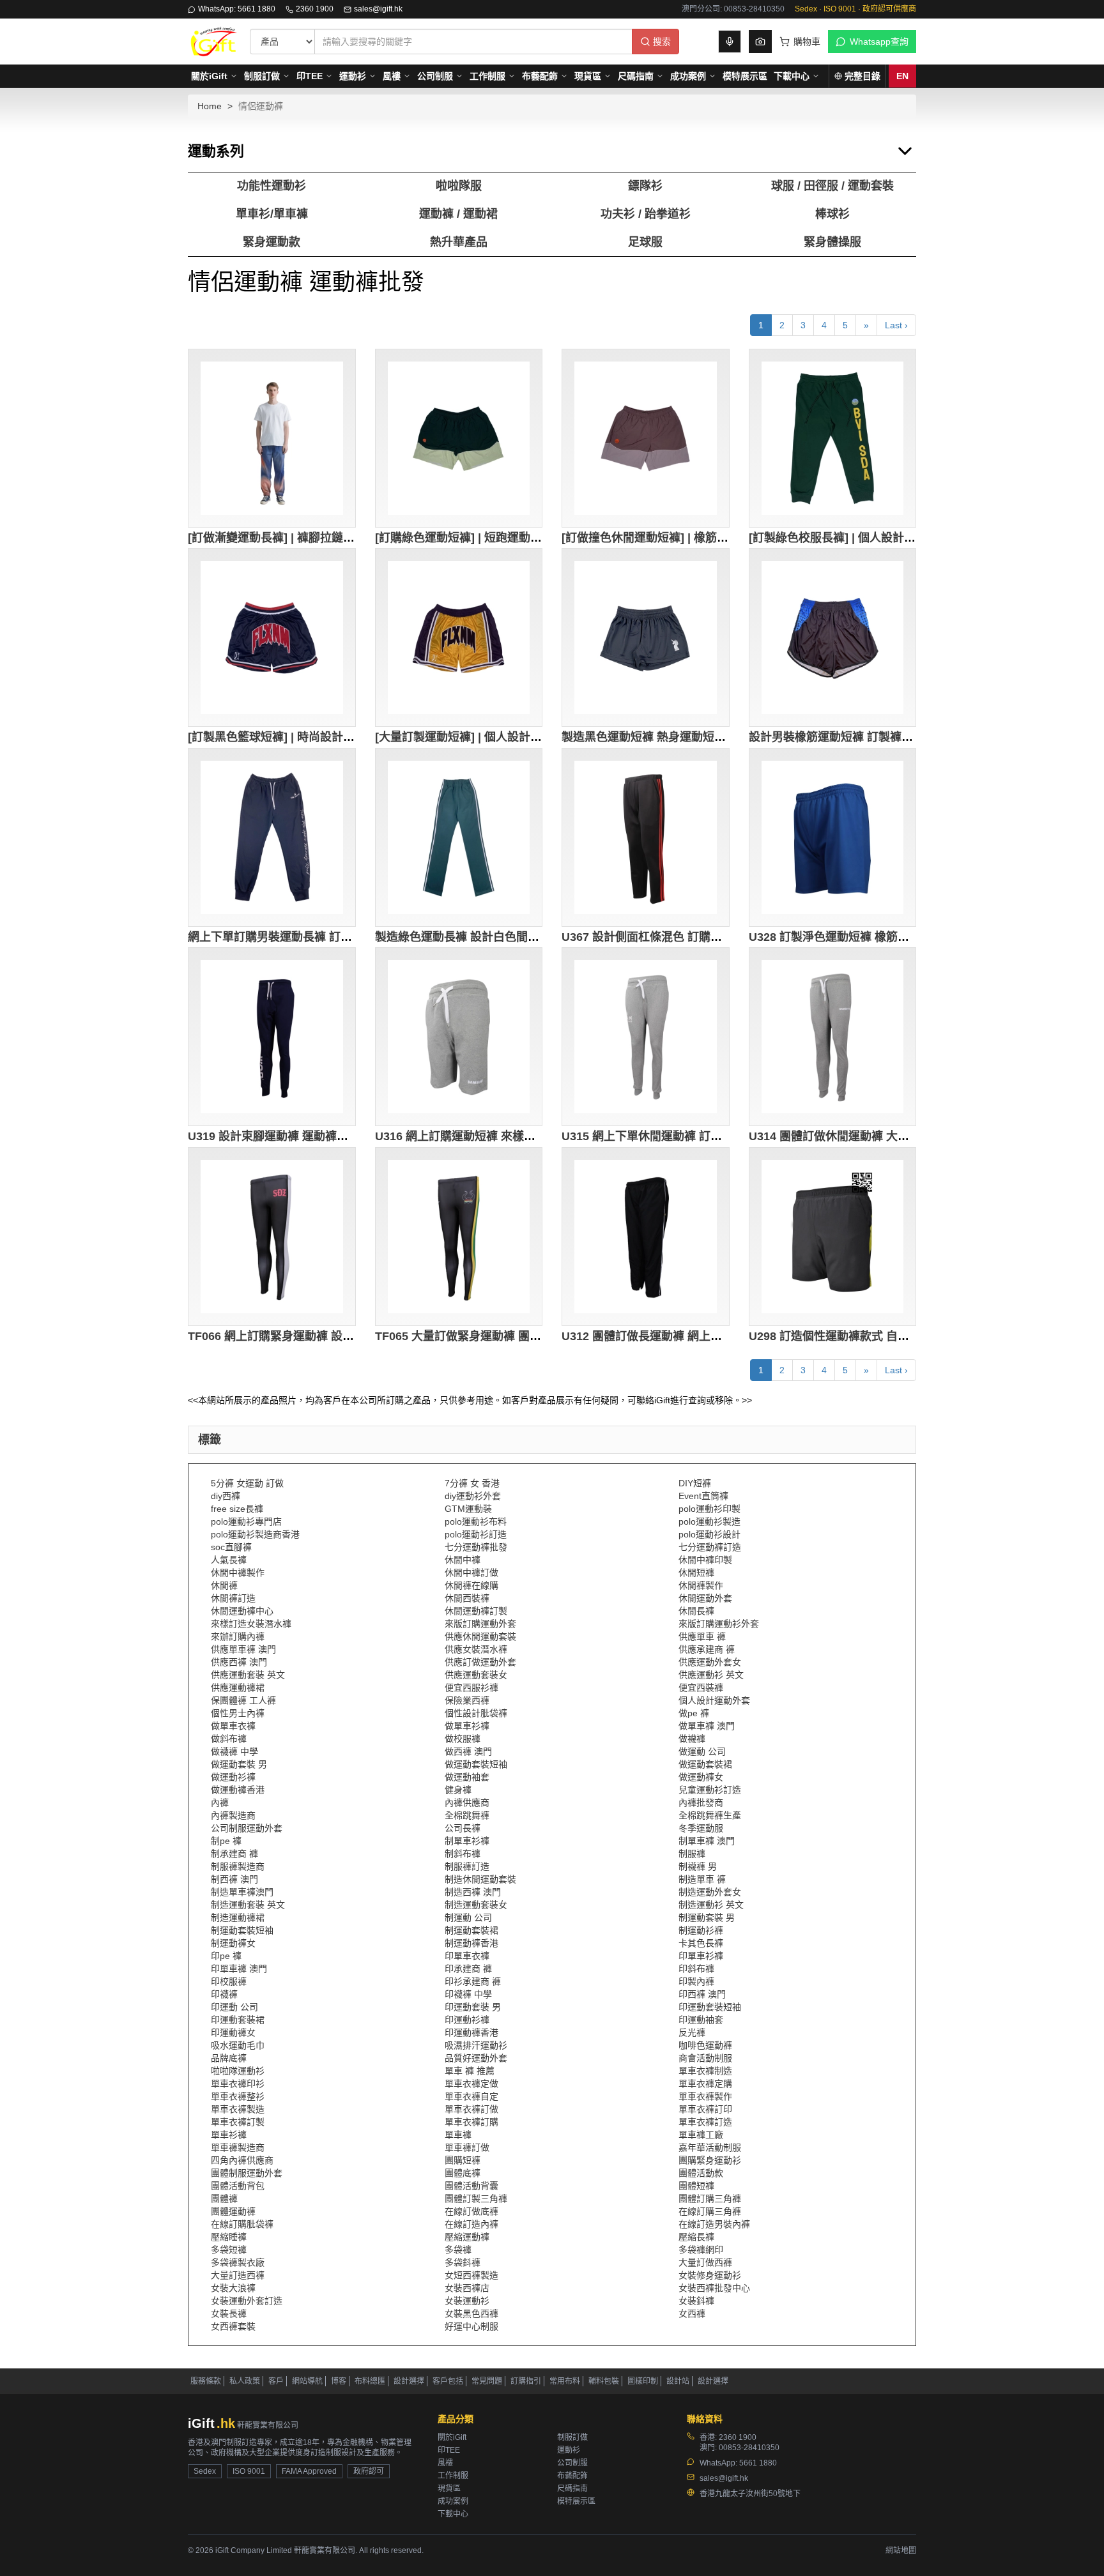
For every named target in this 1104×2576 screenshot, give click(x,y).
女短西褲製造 (471, 2275)
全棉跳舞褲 (467, 1815)
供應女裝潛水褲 (476, 1649)
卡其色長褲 (701, 1943)
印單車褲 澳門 (239, 1969)
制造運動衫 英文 (711, 1905)
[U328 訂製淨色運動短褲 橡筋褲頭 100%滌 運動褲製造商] (833, 837)
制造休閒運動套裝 (480, 1879)
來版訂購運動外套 (480, 1624)
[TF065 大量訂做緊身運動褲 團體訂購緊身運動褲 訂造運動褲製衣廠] (459, 1237)
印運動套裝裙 (238, 2020)
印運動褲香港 (471, 2032)
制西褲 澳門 (234, 1879)
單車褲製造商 (238, 2147)
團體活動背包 (238, 2186)
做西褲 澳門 (468, 1751)
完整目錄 (862, 76)
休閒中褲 (463, 1560)
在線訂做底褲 (471, 2211)
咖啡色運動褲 (705, 2045)
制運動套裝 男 (707, 1917)
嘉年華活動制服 (710, 2147)
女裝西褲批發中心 (714, 2288)
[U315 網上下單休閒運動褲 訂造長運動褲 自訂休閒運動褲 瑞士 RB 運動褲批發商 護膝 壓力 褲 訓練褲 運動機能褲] (646, 1037)
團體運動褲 (233, 2211)
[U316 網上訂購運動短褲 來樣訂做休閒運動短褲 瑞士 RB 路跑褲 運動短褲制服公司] (459, 1037)
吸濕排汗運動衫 (476, 2045)
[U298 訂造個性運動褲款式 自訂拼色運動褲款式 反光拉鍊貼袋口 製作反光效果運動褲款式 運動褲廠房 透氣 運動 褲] (833, 1237)
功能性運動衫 (272, 186)
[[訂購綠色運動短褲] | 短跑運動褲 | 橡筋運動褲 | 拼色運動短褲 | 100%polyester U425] (459, 438)
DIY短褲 (695, 1483)
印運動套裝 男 (473, 2007)
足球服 (645, 242)
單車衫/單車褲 (272, 214)
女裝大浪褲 (233, 2288)
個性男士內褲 (238, 1713)
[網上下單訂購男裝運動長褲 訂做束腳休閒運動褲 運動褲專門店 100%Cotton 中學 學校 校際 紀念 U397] (272, 837)
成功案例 (688, 76)
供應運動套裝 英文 (248, 1675)
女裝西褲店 (467, 2288)
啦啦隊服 (459, 186)
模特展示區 (745, 76)
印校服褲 (229, 1981)
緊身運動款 (272, 242)
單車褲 (458, 2135)
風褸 (392, 76)
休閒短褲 (696, 1573)
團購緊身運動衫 (710, 2160)
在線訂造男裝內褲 (714, 2224)
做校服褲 (463, 1739)
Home (210, 106)
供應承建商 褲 (707, 1649)
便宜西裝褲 (701, 1688)
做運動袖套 (467, 1777)
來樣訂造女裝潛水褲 (251, 1624)
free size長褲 (237, 1509)
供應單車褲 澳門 (243, 1649)
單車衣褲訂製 (238, 2122)
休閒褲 (224, 1585)
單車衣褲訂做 (471, 2109)
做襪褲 (692, 1739)
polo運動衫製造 (709, 1521)
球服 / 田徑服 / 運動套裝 (832, 186)
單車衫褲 (229, 2135)
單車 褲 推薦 (470, 2071)
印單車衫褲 (701, 1956)
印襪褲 (224, 1994)
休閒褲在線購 (471, 1585)
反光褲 (692, 2032)
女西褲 (692, 2313)
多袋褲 (458, 2250)
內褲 (220, 1802)
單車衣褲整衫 (238, 2096)
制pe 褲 (226, 1841)
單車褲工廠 (701, 2135)
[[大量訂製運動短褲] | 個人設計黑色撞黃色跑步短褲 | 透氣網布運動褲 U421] (459, 637)
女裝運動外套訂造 (247, 2301)
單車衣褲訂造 (705, 2122)
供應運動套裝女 (476, 1675)
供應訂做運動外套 (480, 1662)
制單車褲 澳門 (707, 1841)
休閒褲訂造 (233, 1598)
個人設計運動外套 (714, 1700)
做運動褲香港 (238, 1790)
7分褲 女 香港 (472, 1483)
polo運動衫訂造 (476, 1534)
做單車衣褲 (233, 1726)
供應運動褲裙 (238, 1688)
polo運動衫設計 (709, 1534)
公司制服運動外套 (247, 1828)
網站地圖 (901, 2550)
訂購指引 (526, 2381)
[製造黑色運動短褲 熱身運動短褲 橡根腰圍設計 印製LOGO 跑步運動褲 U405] (646, 637)
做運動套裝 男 (239, 1764)
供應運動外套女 (710, 1662)
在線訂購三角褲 (710, 2211)
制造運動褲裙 (238, 1917)
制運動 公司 (468, 1917)
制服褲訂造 (467, 1866)
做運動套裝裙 (705, 1764)
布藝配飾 (540, 76)
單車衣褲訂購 (471, 2122)
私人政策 (245, 2381)
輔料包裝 (604, 2381)
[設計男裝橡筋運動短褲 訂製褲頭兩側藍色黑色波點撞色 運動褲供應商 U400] (833, 637)
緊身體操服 (832, 242)
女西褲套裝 (233, 2326)
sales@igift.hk (378, 9)
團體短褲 (696, 2186)
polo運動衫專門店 (246, 1521)
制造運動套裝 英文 (248, 1905)
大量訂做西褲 (705, 2262)
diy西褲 (226, 1496)
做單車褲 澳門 (707, 1726)
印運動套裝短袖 (710, 2007)
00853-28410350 (749, 2448)
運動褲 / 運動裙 (458, 214)
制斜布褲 (463, 1854)
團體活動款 (701, 2173)
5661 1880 (758, 2463)
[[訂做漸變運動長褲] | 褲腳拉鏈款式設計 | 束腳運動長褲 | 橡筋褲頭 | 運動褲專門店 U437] (272, 438)
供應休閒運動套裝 (480, 1636)
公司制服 (435, 76)
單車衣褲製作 (705, 2096)
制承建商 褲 (234, 1854)
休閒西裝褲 (467, 1598)
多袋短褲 (229, 2250)
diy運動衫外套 (473, 1496)
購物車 (807, 42)
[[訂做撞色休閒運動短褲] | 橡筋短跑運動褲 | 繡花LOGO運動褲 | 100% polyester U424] (646, 438)
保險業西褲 (467, 1700)
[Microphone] (730, 42)
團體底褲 (463, 2173)
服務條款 (206, 2381)
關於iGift (209, 76)
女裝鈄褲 (696, 2301)
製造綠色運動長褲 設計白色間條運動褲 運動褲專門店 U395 (526, 937)
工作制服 (487, 76)
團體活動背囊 (471, 2186)
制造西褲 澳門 (473, 1892)
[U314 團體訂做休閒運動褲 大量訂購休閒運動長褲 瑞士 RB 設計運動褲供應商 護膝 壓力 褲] (833, 1037)
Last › (896, 325)
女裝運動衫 (467, 2301)
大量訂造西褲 (238, 2275)
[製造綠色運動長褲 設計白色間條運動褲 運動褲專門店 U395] (459, 837)
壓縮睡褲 (229, 2237)
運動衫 (353, 76)
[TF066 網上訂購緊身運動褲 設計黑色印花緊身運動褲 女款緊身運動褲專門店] (272, 1237)
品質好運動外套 (476, 2058)
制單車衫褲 (467, 1841)
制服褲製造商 (238, 1866)
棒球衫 (832, 214)
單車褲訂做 (467, 2147)
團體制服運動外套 (247, 2173)
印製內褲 (696, 1981)
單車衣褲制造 (705, 2071)
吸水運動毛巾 (238, 2045)
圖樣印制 (643, 2381)
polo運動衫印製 (709, 1509)
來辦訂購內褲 (238, 1636)
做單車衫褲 (467, 1726)
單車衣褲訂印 (705, 2109)
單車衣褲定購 (705, 2084)
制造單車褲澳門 (242, 1892)
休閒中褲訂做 (471, 1573)
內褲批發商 (701, 1802)
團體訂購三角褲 (710, 2199)
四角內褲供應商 (242, 2160)
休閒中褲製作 (238, 1573)
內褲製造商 (233, 1815)
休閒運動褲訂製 (476, 1611)
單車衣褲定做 (471, 2084)
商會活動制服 (705, 2058)
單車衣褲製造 (238, 2109)
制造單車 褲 (702, 1879)
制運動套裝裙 (471, 1930)
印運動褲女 (233, 2032)
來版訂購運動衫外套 (719, 1624)
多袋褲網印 (701, 2250)
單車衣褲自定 (471, 2096)
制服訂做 (262, 76)
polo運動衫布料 (476, 1521)
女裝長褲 (229, 2313)
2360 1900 (315, 9)
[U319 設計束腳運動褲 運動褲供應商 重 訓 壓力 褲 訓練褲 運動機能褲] (272, 1037)
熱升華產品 (459, 242)
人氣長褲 (229, 1560)
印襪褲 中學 (468, 1994)
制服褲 (692, 1854)
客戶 (276, 2381)
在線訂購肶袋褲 (242, 2224)
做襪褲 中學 (234, 1751)
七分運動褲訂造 (710, 1547)
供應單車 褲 (702, 1636)
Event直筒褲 (703, 1496)
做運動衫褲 (233, 1777)
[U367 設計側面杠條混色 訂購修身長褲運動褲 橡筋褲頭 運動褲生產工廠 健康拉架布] (646, 837)
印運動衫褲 (467, 2020)
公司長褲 (463, 1828)
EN (902, 76)
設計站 (678, 2381)
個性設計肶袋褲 (476, 1713)
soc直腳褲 (231, 1547)
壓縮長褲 (696, 2237)
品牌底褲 (229, 2058)
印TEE (310, 76)
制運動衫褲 (701, 1930)
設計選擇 (409, 2381)
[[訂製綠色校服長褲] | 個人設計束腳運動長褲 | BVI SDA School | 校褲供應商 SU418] (833, 438)
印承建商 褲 (468, 1969)
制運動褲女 (233, 1943)
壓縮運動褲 (467, 2237)
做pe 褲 (694, 1713)
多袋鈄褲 (463, 2262)
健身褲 (458, 1790)
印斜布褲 (696, 1969)
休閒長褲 (696, 1611)
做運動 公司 (702, 1751)
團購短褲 (463, 2160)
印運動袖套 (701, 2020)
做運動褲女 (701, 1777)
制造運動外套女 (710, 1892)
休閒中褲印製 (705, 1560)
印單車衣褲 (467, 1956)
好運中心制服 (471, 2326)
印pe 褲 (226, 1956)
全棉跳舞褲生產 (710, 1815)
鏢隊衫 (645, 186)
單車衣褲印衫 (238, 2084)
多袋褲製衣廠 (238, 2262)
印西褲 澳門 (702, 1994)
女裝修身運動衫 (710, 2275)
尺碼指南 (636, 76)
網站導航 (307, 2381)
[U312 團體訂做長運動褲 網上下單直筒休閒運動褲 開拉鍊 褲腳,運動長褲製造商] (646, 1237)
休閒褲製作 (701, 1585)
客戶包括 (448, 2381)
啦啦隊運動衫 (238, 2071)
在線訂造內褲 (471, 2224)
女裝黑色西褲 (471, 2313)
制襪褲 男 (698, 1866)
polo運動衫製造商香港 (255, 1534)
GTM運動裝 (468, 1509)
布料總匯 (370, 2381)
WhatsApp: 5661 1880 (237, 9)
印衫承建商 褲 (473, 1981)
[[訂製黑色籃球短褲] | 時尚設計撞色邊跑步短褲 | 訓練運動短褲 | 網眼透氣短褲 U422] (272, 637)
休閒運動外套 (705, 1598)
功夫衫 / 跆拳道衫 (646, 214)
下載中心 (792, 76)
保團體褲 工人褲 (243, 1700)
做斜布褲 (229, 1739)
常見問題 (487, 2381)
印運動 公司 (234, 2007)
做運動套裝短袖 (476, 1764)
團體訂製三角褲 (476, 2199)
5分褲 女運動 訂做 (247, 1483)
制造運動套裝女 (476, 1905)
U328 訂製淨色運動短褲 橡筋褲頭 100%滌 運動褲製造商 (893, 937)
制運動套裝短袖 (242, 1930)
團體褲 (224, 2199)
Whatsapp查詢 (879, 42)
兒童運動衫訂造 (710, 1790)
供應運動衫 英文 (711, 1675)
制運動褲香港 (471, 1943)
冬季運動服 (701, 1828)
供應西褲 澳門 (239, 1662)
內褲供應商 (467, 1802)
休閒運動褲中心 (242, 1611)
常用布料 (565, 2381)
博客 (339, 2381)
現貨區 (588, 76)
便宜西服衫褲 (471, 1688)
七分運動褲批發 (476, 1547)
